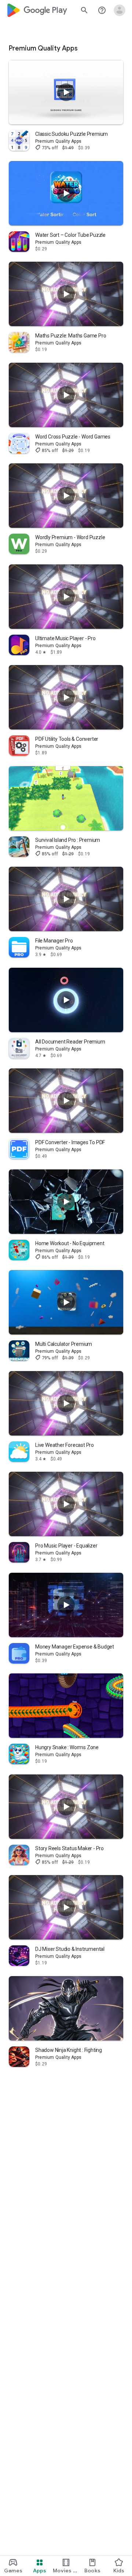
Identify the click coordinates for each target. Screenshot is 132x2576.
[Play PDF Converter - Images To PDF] (66, 1101)
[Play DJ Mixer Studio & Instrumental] (66, 1907)
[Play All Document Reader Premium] (66, 1000)
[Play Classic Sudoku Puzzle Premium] (66, 92)
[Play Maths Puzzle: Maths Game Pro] (66, 294)
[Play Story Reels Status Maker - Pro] (66, 1806)
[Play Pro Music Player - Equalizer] (66, 1504)
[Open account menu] (120, 10)
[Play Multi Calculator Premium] (66, 1302)
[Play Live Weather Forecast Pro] (66, 1403)
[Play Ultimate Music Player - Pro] (66, 596)
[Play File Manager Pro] (66, 899)
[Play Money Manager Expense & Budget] (66, 1605)
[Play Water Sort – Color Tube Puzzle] (66, 193)
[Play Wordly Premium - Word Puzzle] (66, 496)
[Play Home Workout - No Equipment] (66, 1201)
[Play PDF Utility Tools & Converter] (66, 697)
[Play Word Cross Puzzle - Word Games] (66, 395)
